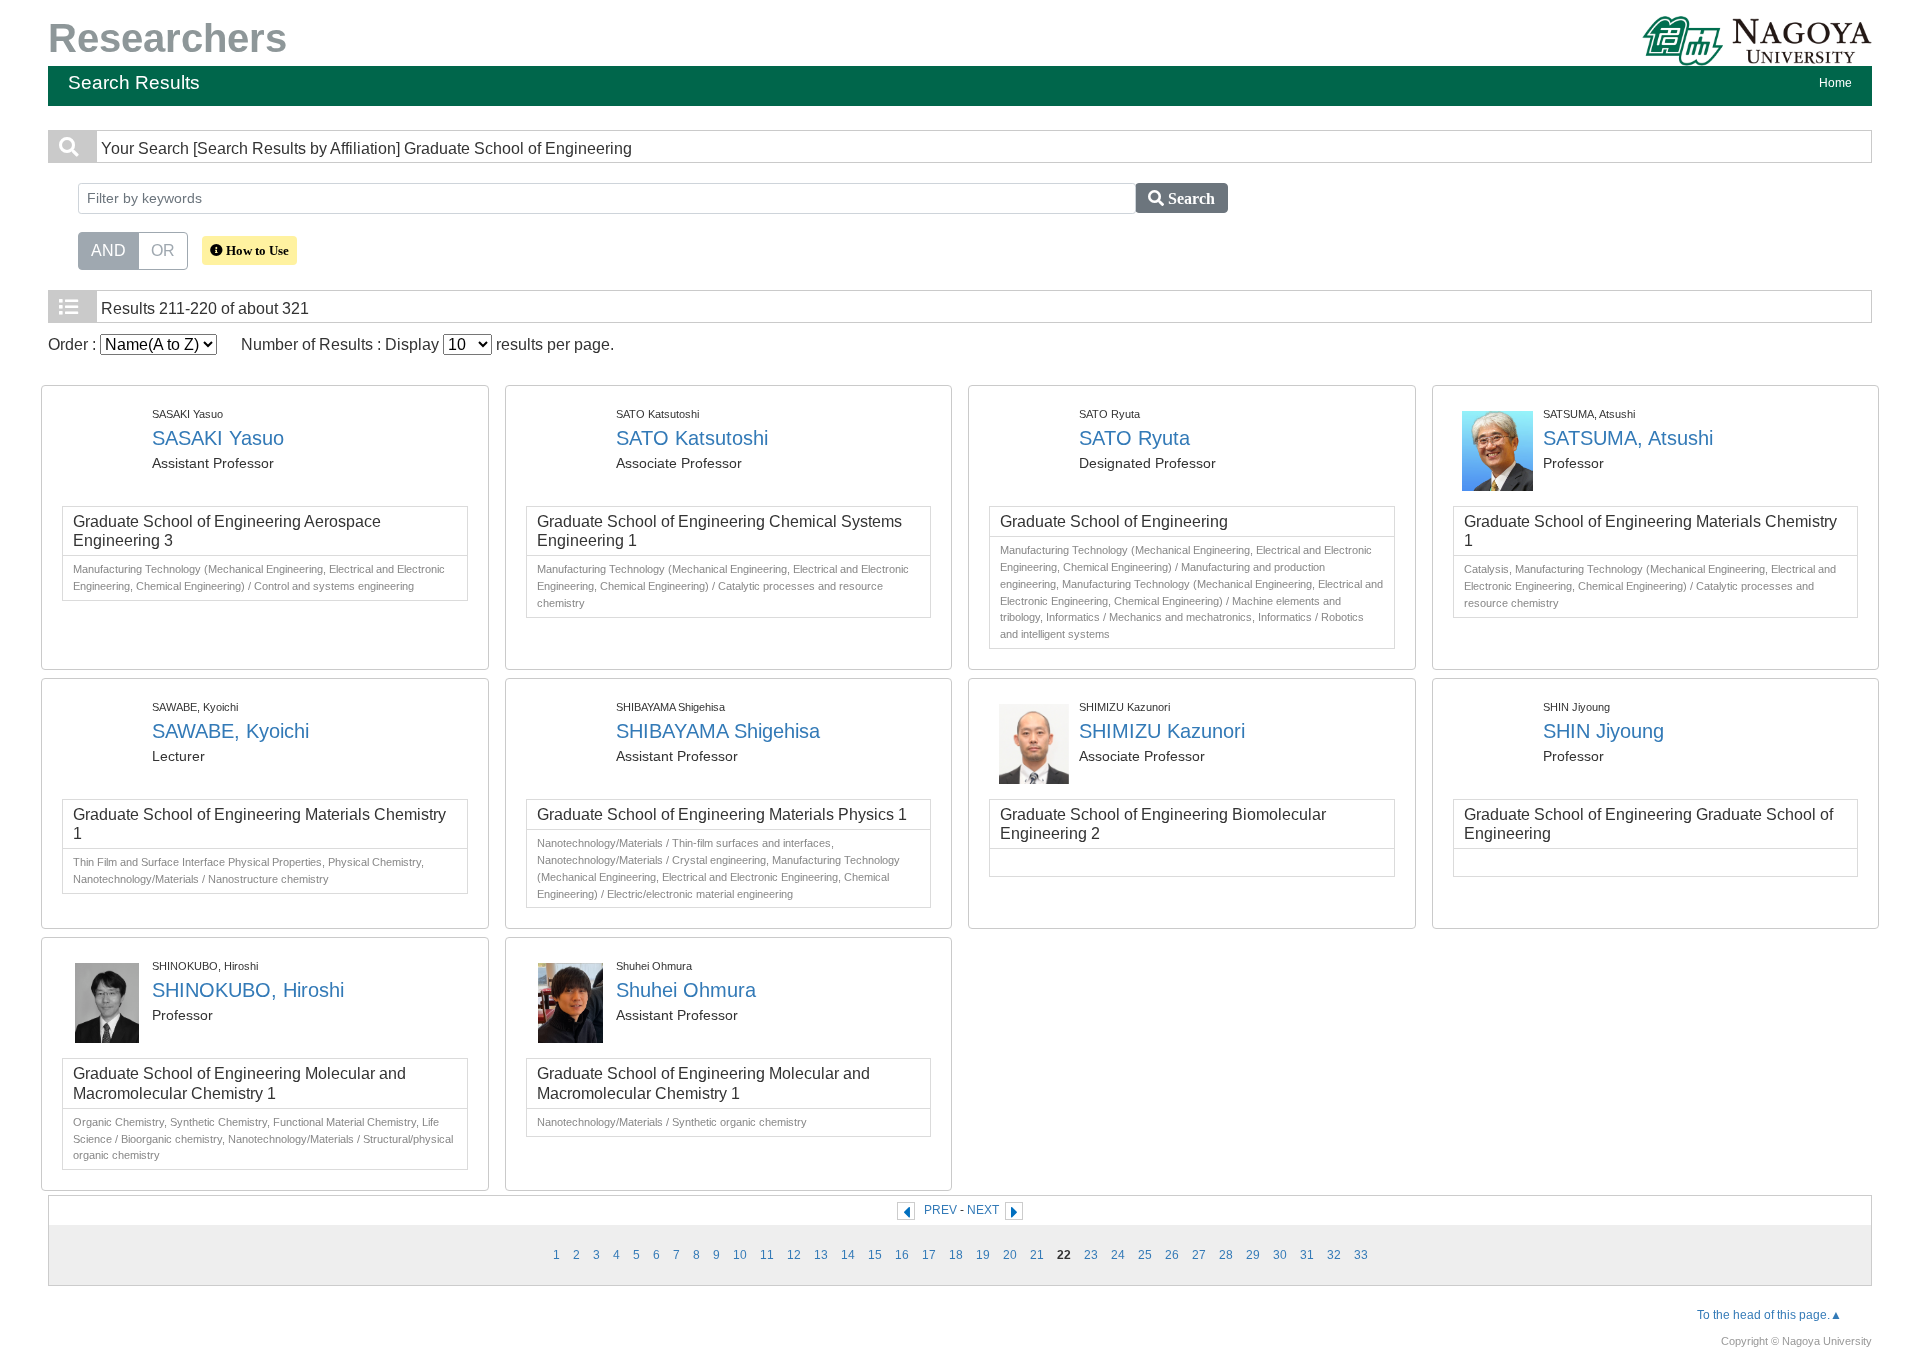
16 (902, 1255)
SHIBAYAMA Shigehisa (718, 731)
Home (1835, 83)
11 (767, 1255)
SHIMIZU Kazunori (1162, 731)
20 (1010, 1255)
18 (956, 1255)
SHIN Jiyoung (1603, 731)
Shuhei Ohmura (686, 990)
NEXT (983, 1210)
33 (1361, 1255)
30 (1280, 1255)
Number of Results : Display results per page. (427, 344)
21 (1037, 1255)
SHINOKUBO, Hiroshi (248, 990)
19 (983, 1255)
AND (108, 250)
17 (929, 1255)
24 (1118, 1255)
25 (1145, 1255)
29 (1253, 1255)
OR (163, 250)
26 (1172, 1255)
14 (848, 1255)
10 (740, 1255)
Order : (74, 344)
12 (794, 1255)
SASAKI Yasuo (218, 438)
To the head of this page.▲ (1769, 1315)
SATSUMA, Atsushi (1628, 438)
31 (1307, 1255)
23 (1091, 1255)
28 (1226, 1255)
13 (821, 1255)
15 (875, 1255)
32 (1334, 1255)
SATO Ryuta (1134, 438)
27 (1199, 1255)
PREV (940, 1210)
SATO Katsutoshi (692, 438)
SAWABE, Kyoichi (230, 731)
